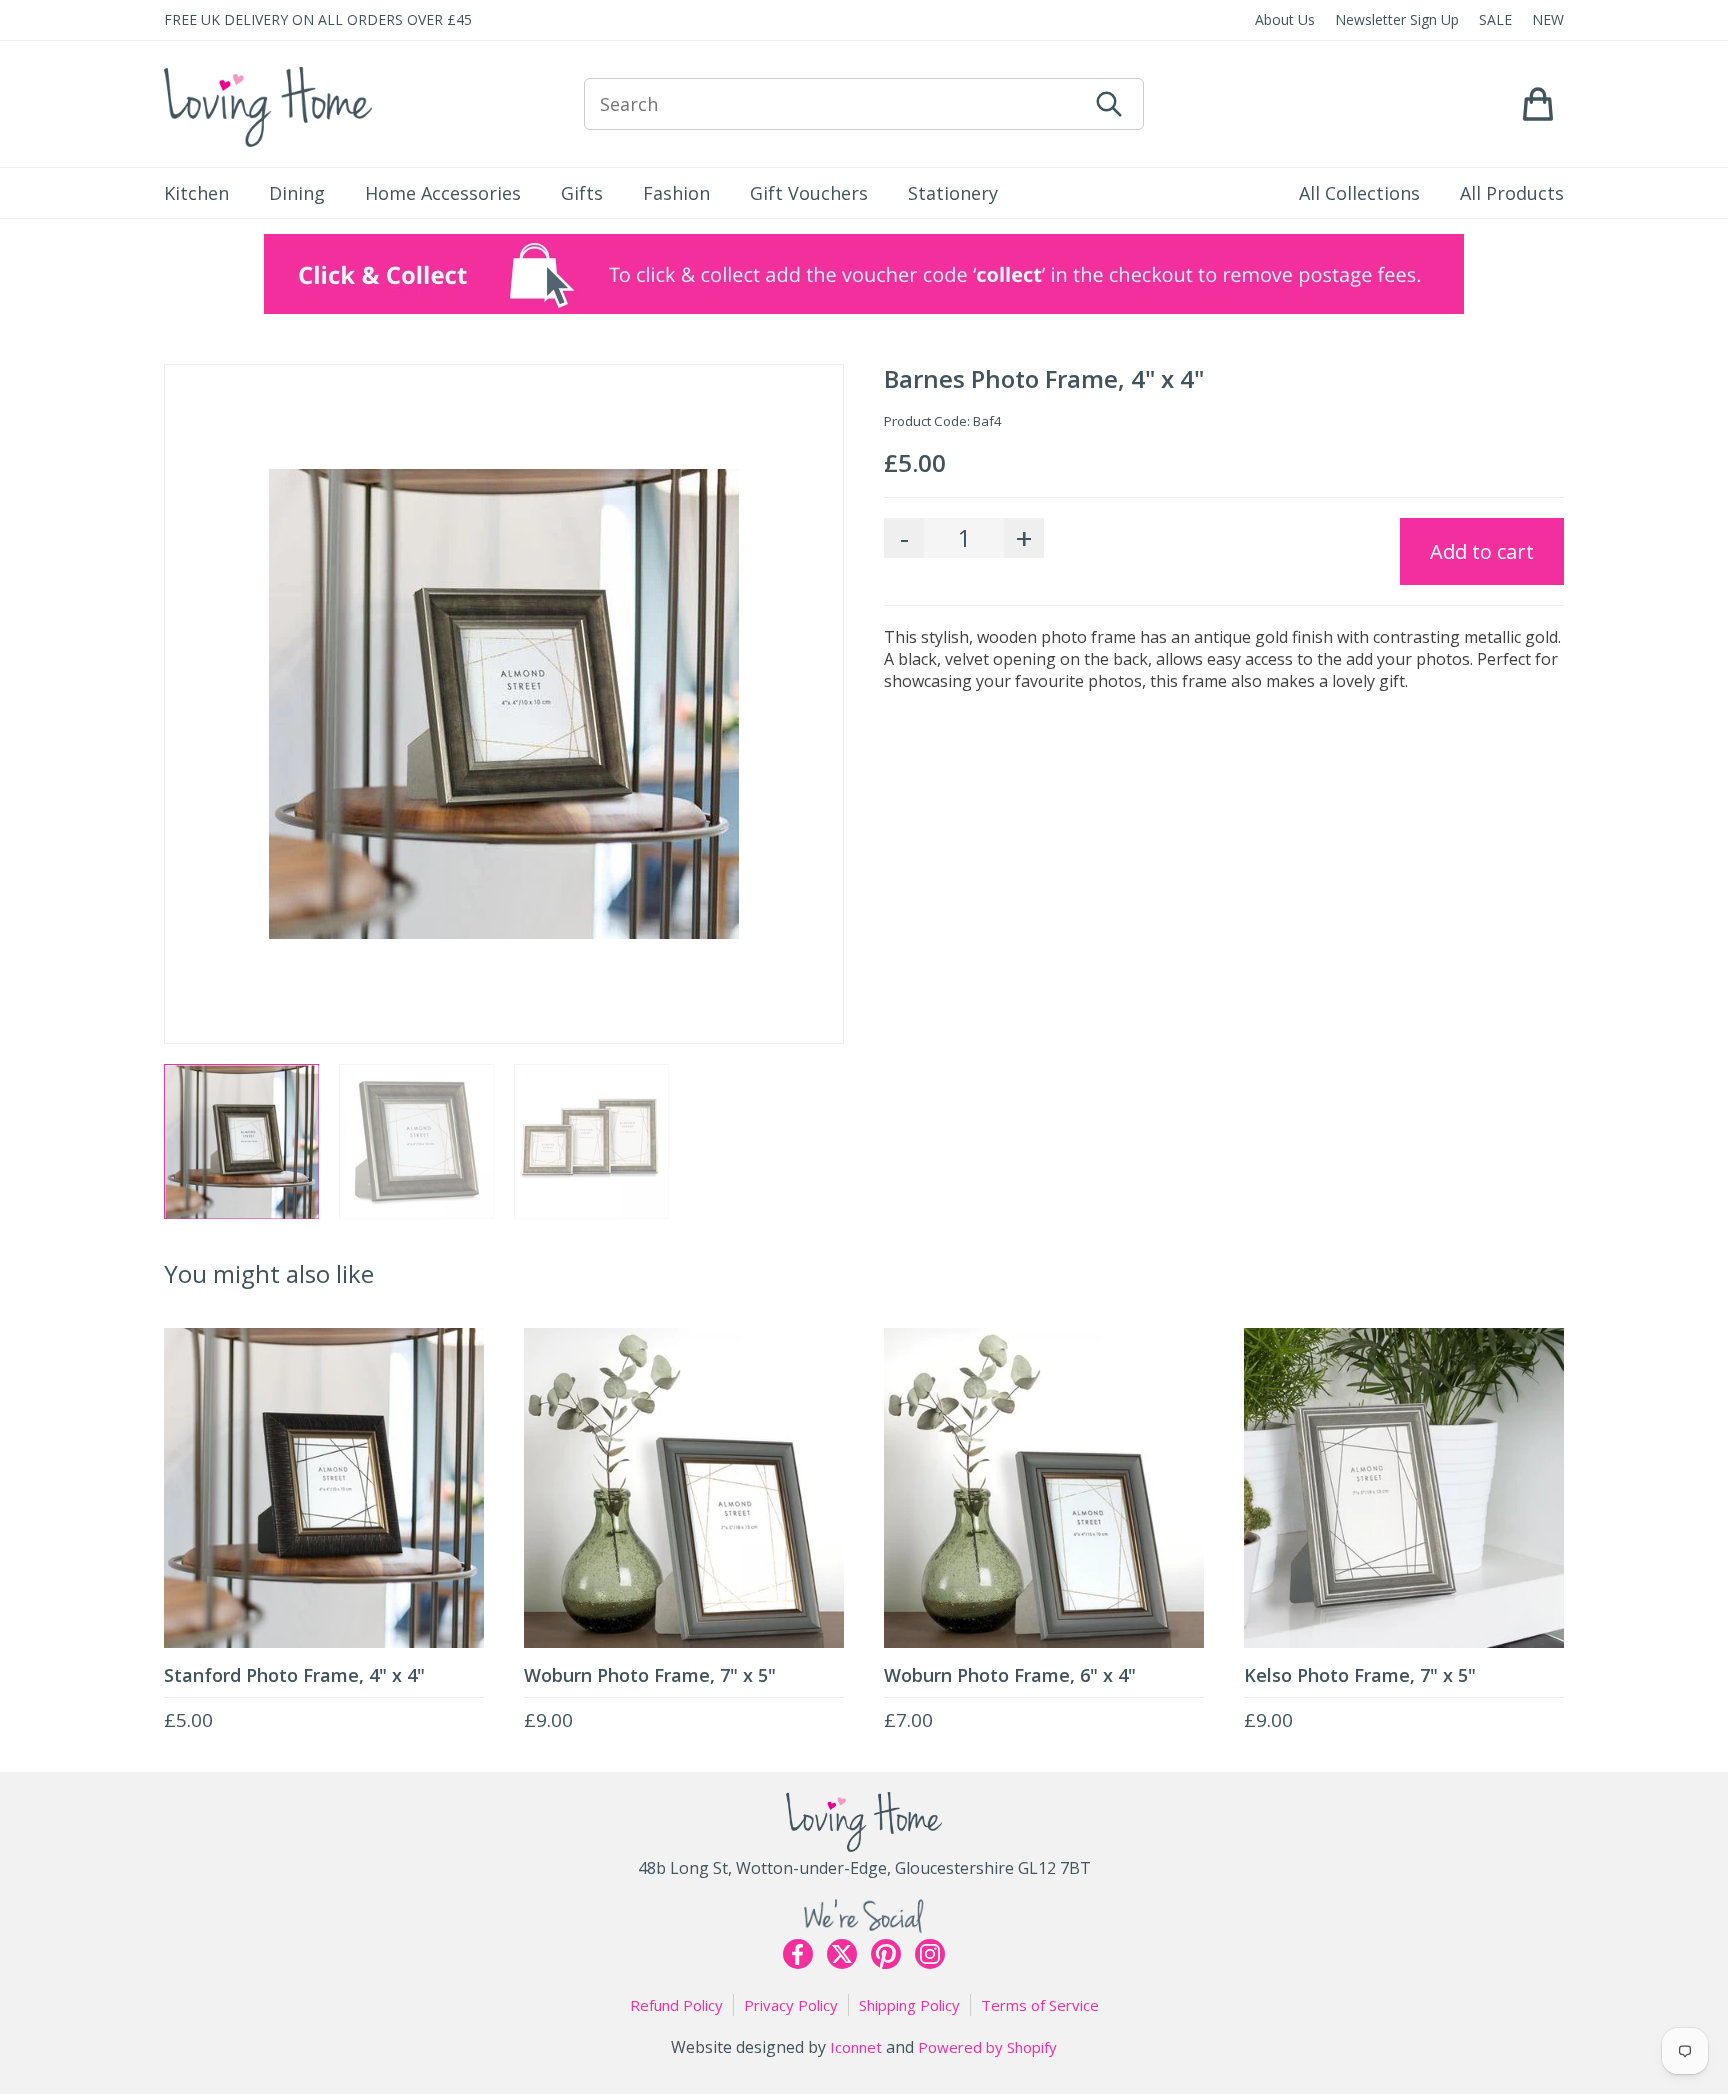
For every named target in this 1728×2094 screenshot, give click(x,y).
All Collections (1359, 193)
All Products (1512, 193)
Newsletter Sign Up (1397, 19)
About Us (1285, 19)
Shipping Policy (909, 2005)
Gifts (582, 193)
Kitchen (196, 193)
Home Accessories (443, 193)
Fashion (676, 193)
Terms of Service (1040, 2005)
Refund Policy (676, 2005)
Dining (297, 193)
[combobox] (835, 104)
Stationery (953, 193)
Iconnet (856, 2047)
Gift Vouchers (809, 193)
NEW (1548, 19)
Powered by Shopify (987, 2047)
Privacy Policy (791, 2005)
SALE (1495, 19)
